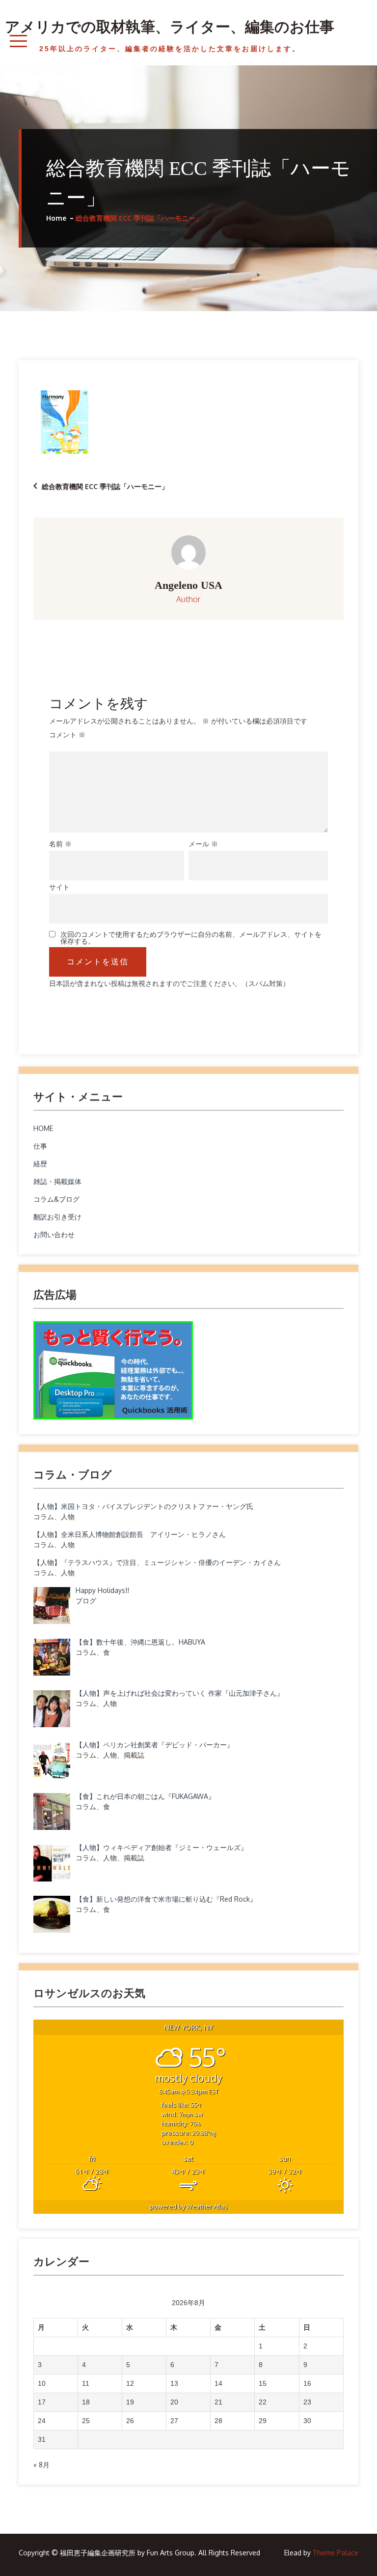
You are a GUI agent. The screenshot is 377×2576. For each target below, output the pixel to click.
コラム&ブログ (56, 1199)
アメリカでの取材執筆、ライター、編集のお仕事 (170, 27)
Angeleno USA (188, 585)
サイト (59, 887)
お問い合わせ (54, 1234)
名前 (60, 844)
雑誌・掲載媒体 (57, 1181)
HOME (43, 1128)
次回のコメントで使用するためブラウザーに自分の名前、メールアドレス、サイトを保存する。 (191, 938)
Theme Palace (336, 2553)
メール (203, 844)
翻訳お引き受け (57, 1217)
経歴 (40, 1164)
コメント (67, 735)
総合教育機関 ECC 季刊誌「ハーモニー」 (105, 486)
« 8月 (41, 2465)
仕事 (40, 1146)
